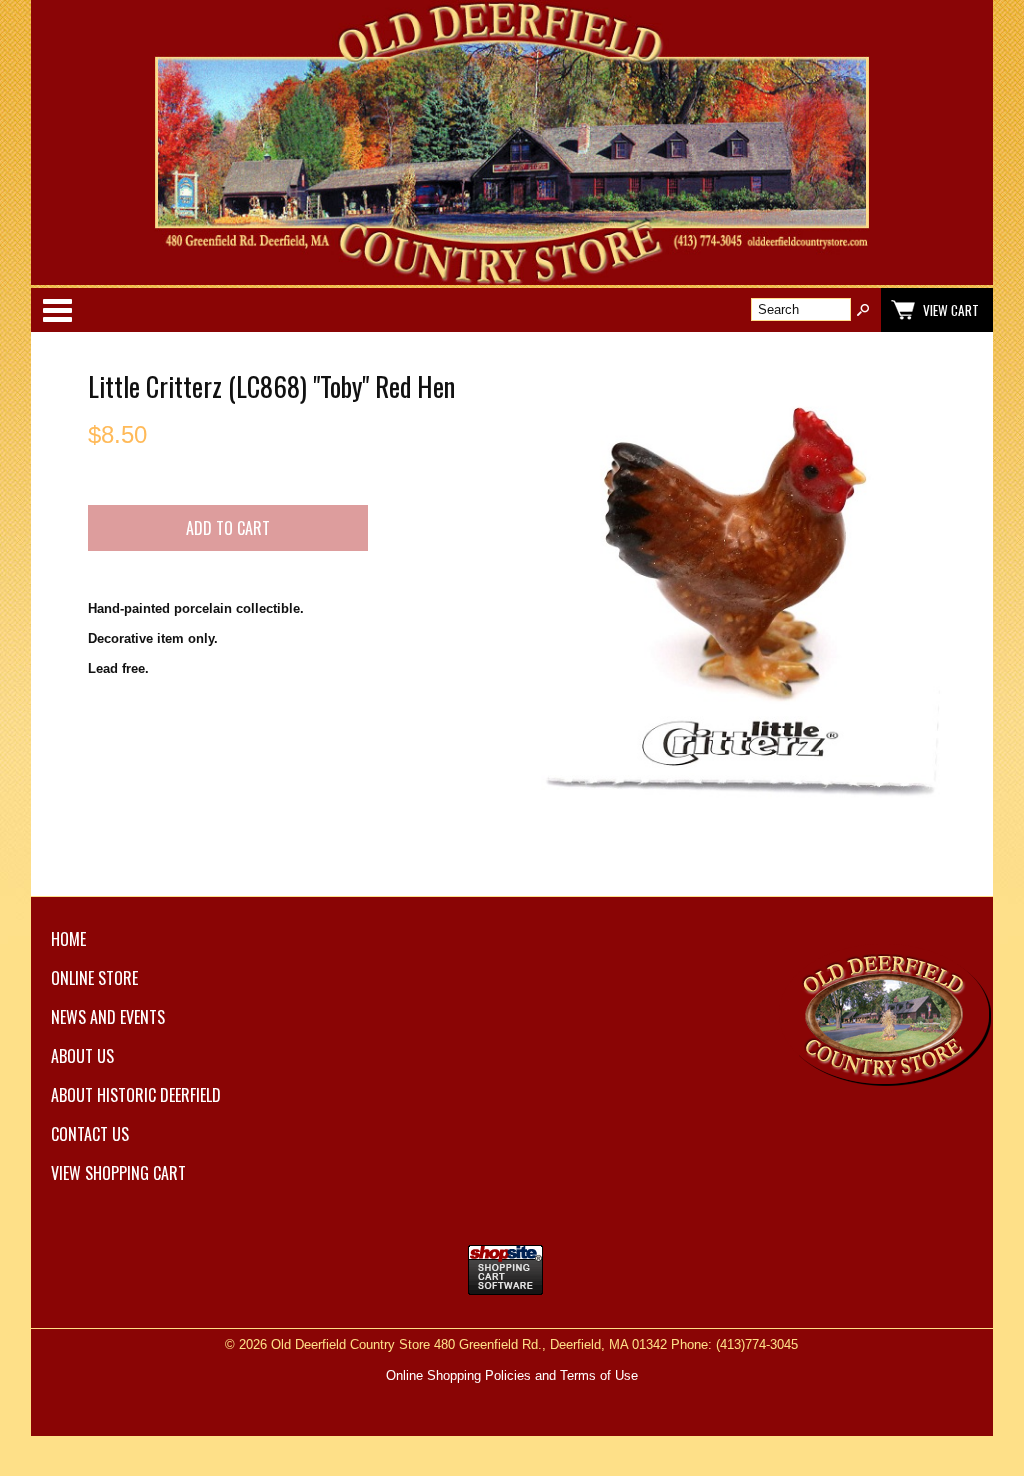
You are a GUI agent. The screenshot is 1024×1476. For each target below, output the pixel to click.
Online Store (94, 978)
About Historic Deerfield (136, 1095)
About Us (82, 1056)
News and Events (108, 1017)
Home (68, 939)
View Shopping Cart (118, 1173)
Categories (57, 310)
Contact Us (90, 1134)
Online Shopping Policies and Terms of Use (512, 1375)
